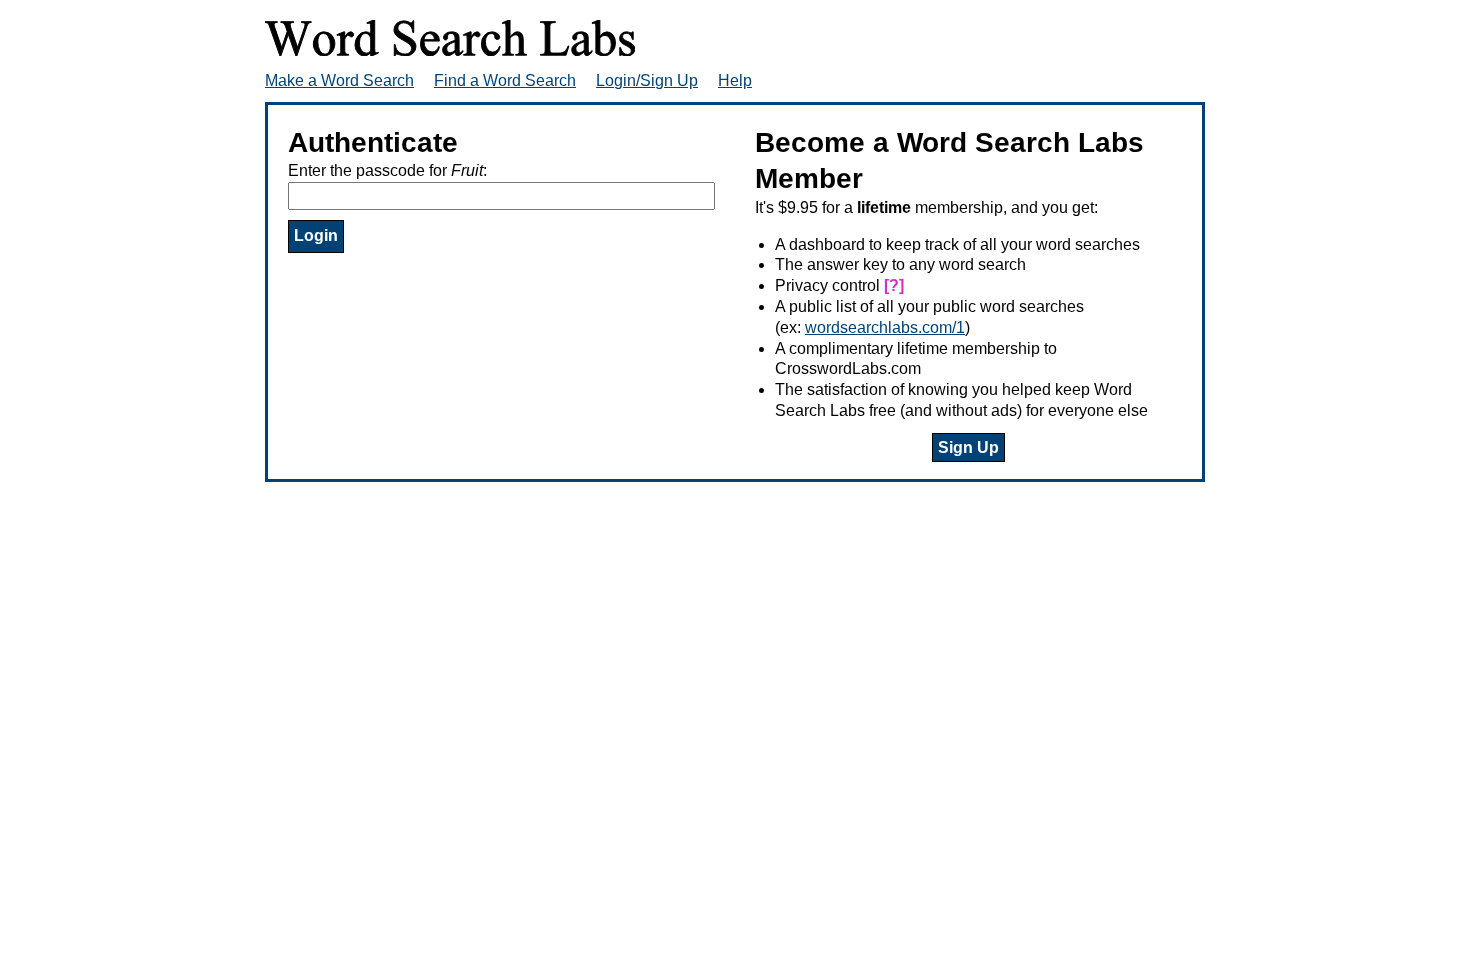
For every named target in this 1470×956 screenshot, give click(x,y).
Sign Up (968, 447)
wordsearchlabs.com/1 (885, 327)
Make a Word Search (339, 80)
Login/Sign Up (647, 80)
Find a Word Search (505, 80)
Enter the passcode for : (387, 170)
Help (735, 80)
